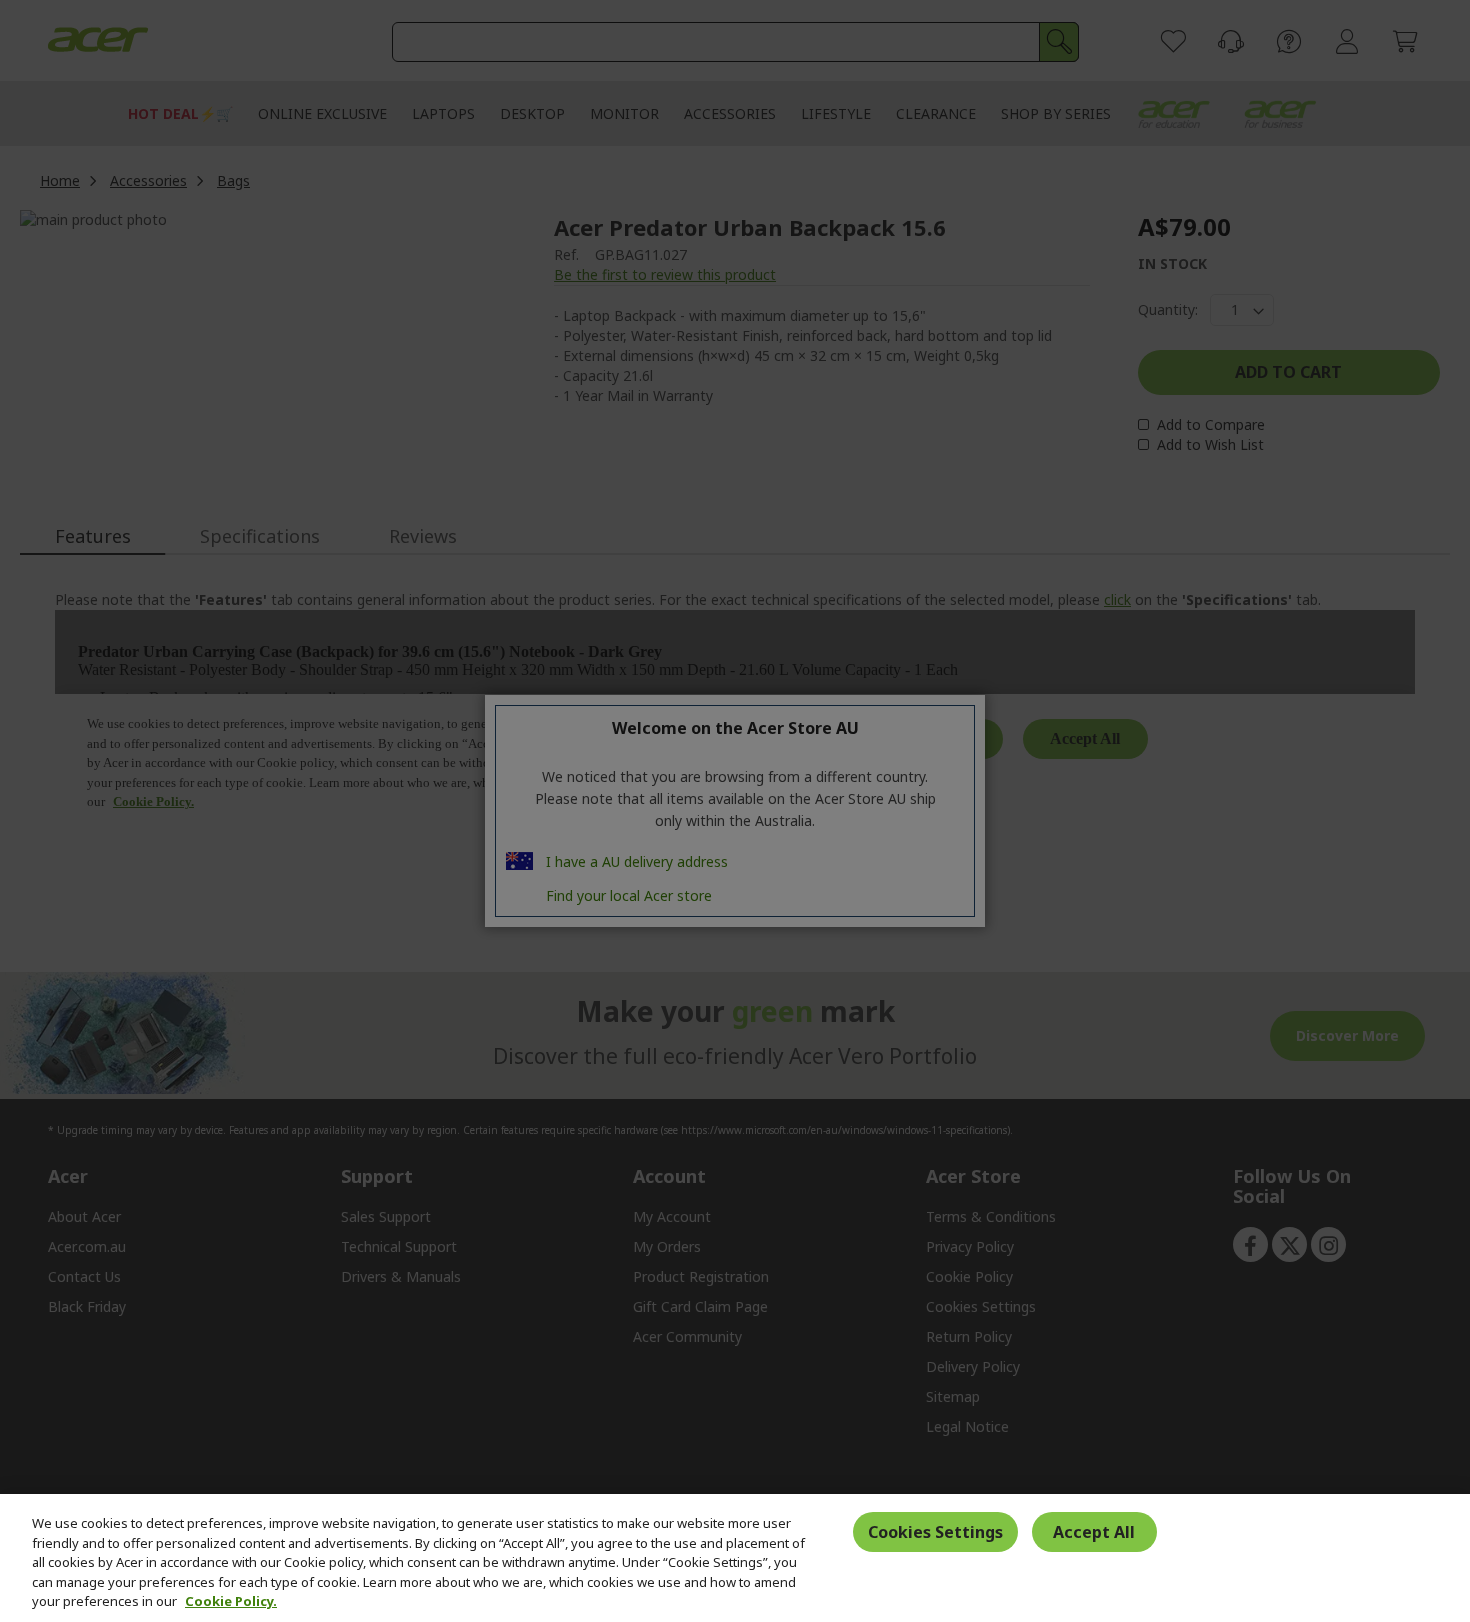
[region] (735, 1558)
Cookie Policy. (231, 1601)
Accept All (1094, 1532)
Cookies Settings (935, 1532)
